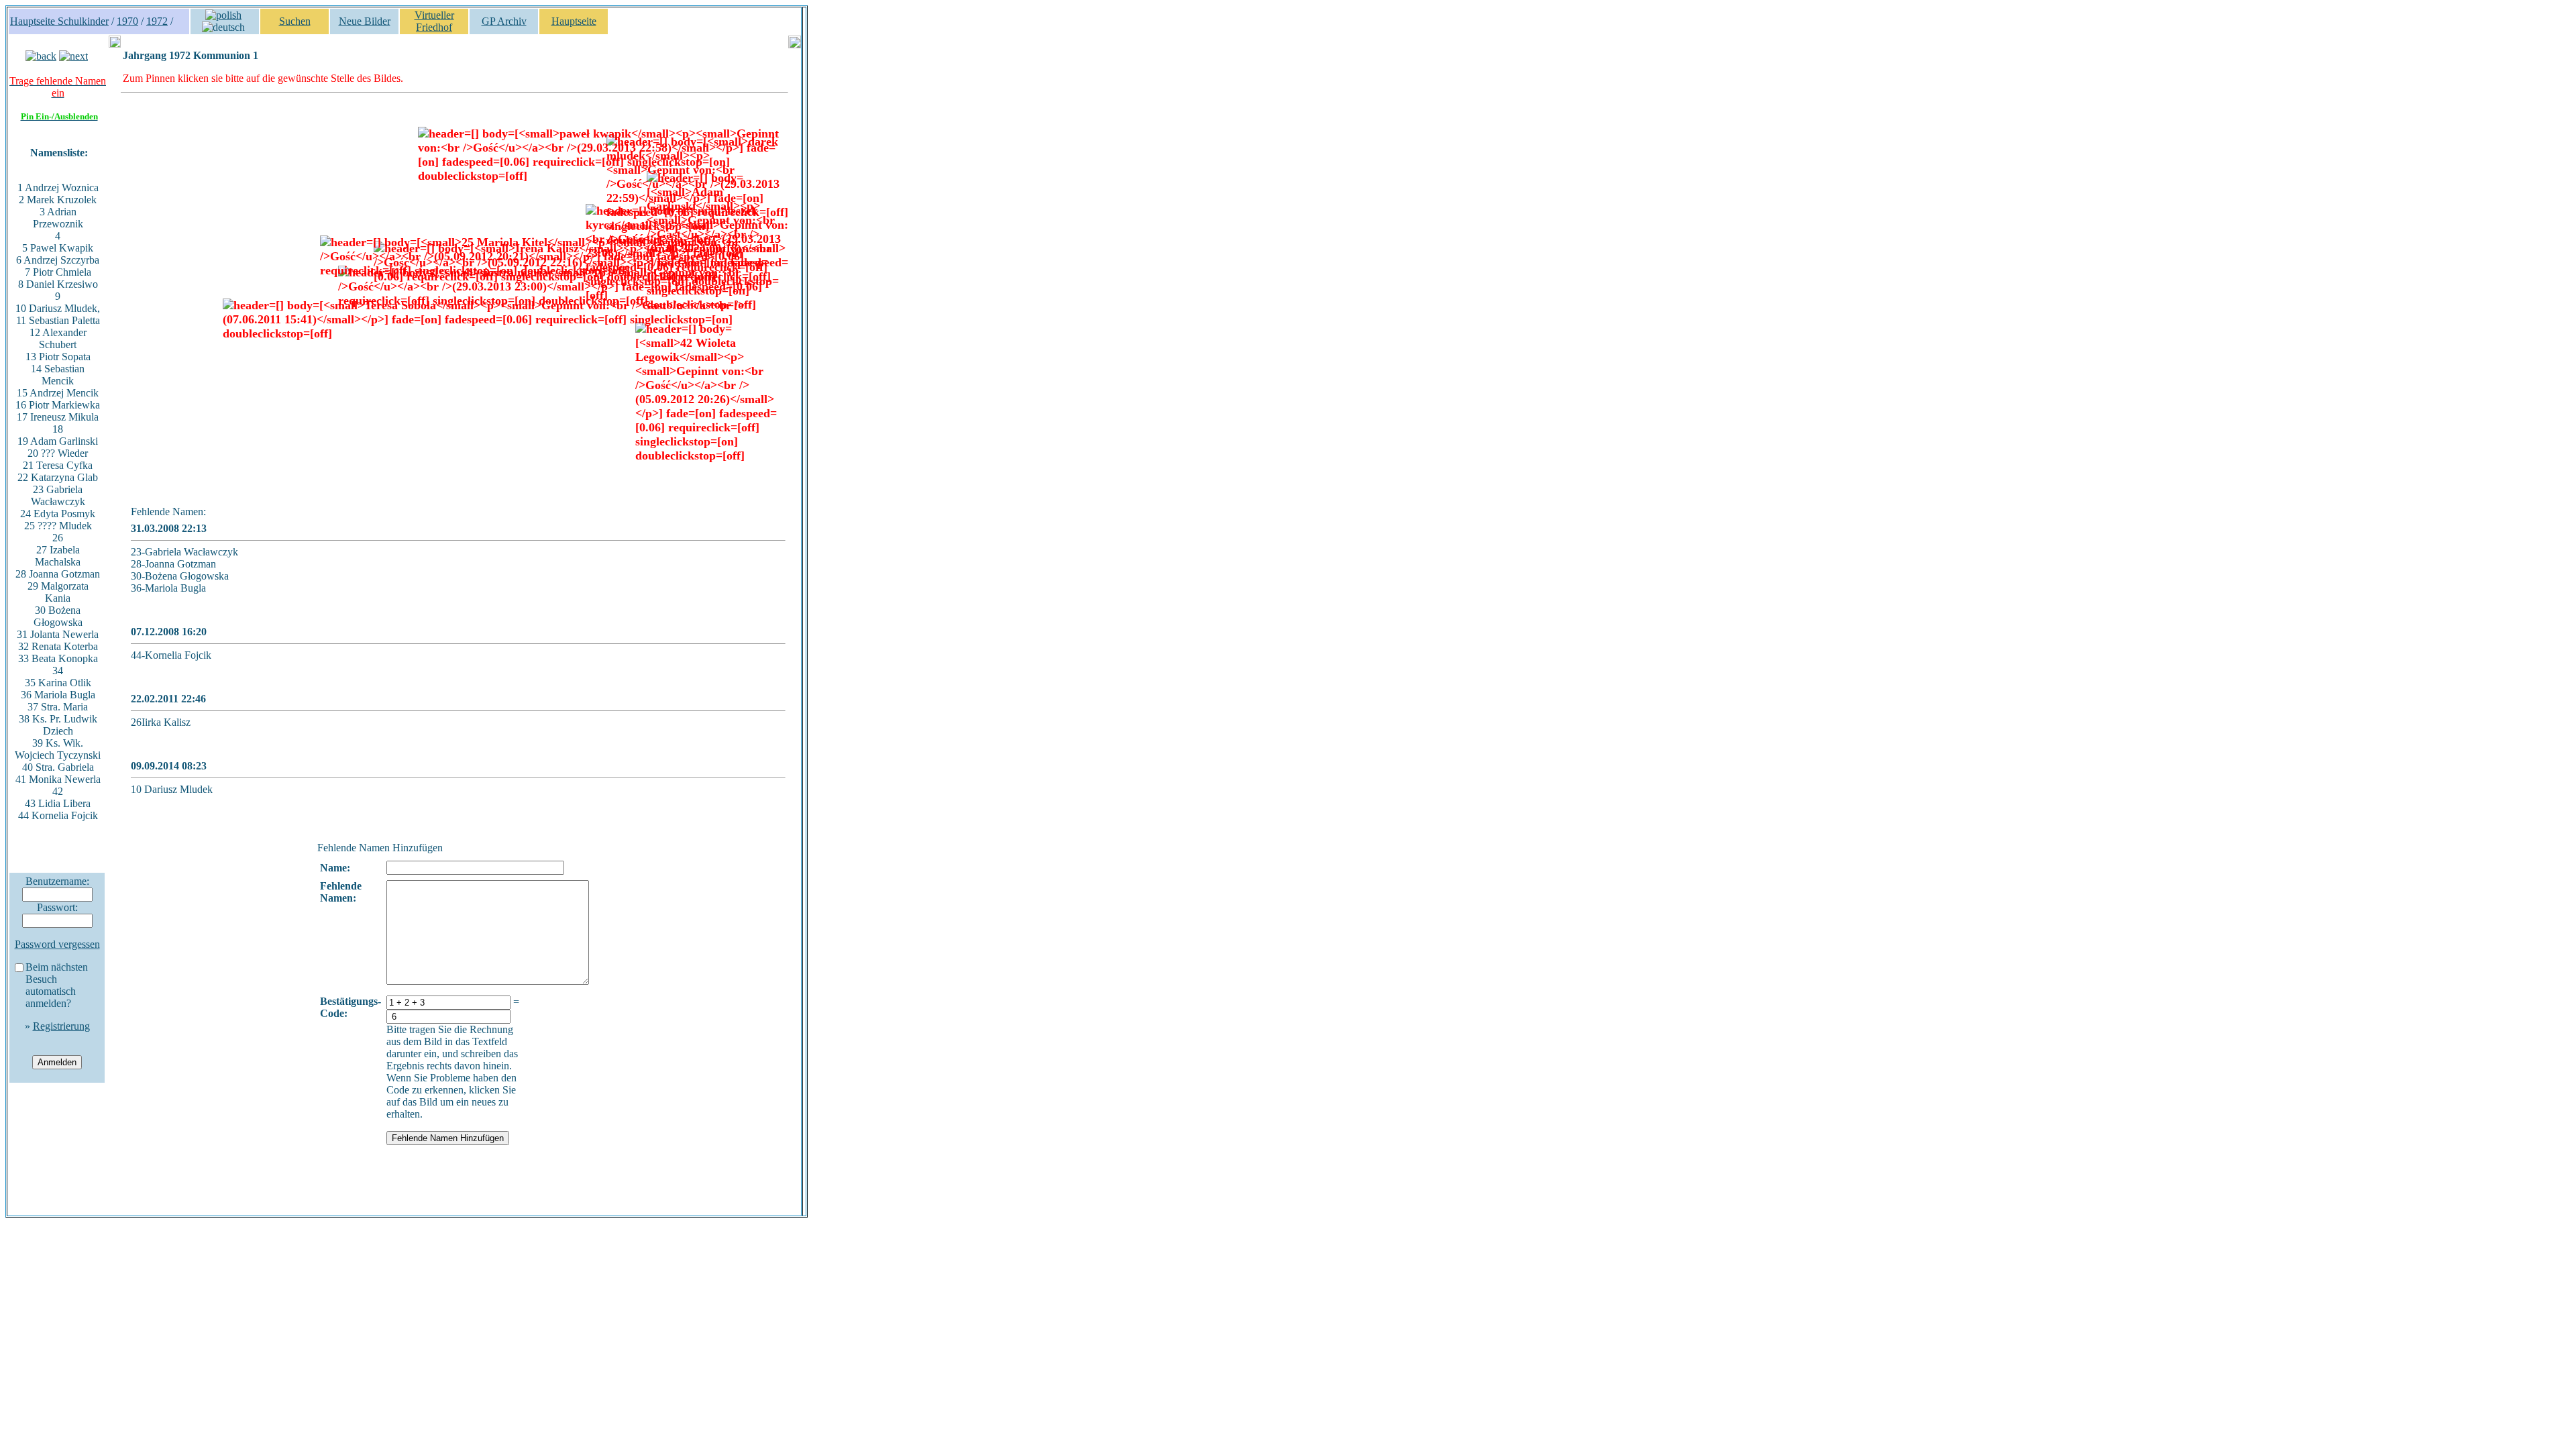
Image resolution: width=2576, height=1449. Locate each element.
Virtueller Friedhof (434, 21)
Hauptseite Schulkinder (59, 21)
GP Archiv (504, 21)
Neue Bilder (365, 21)
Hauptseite (574, 21)
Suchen (295, 21)
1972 (157, 21)
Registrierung (61, 1026)
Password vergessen (57, 944)
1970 (127, 21)
